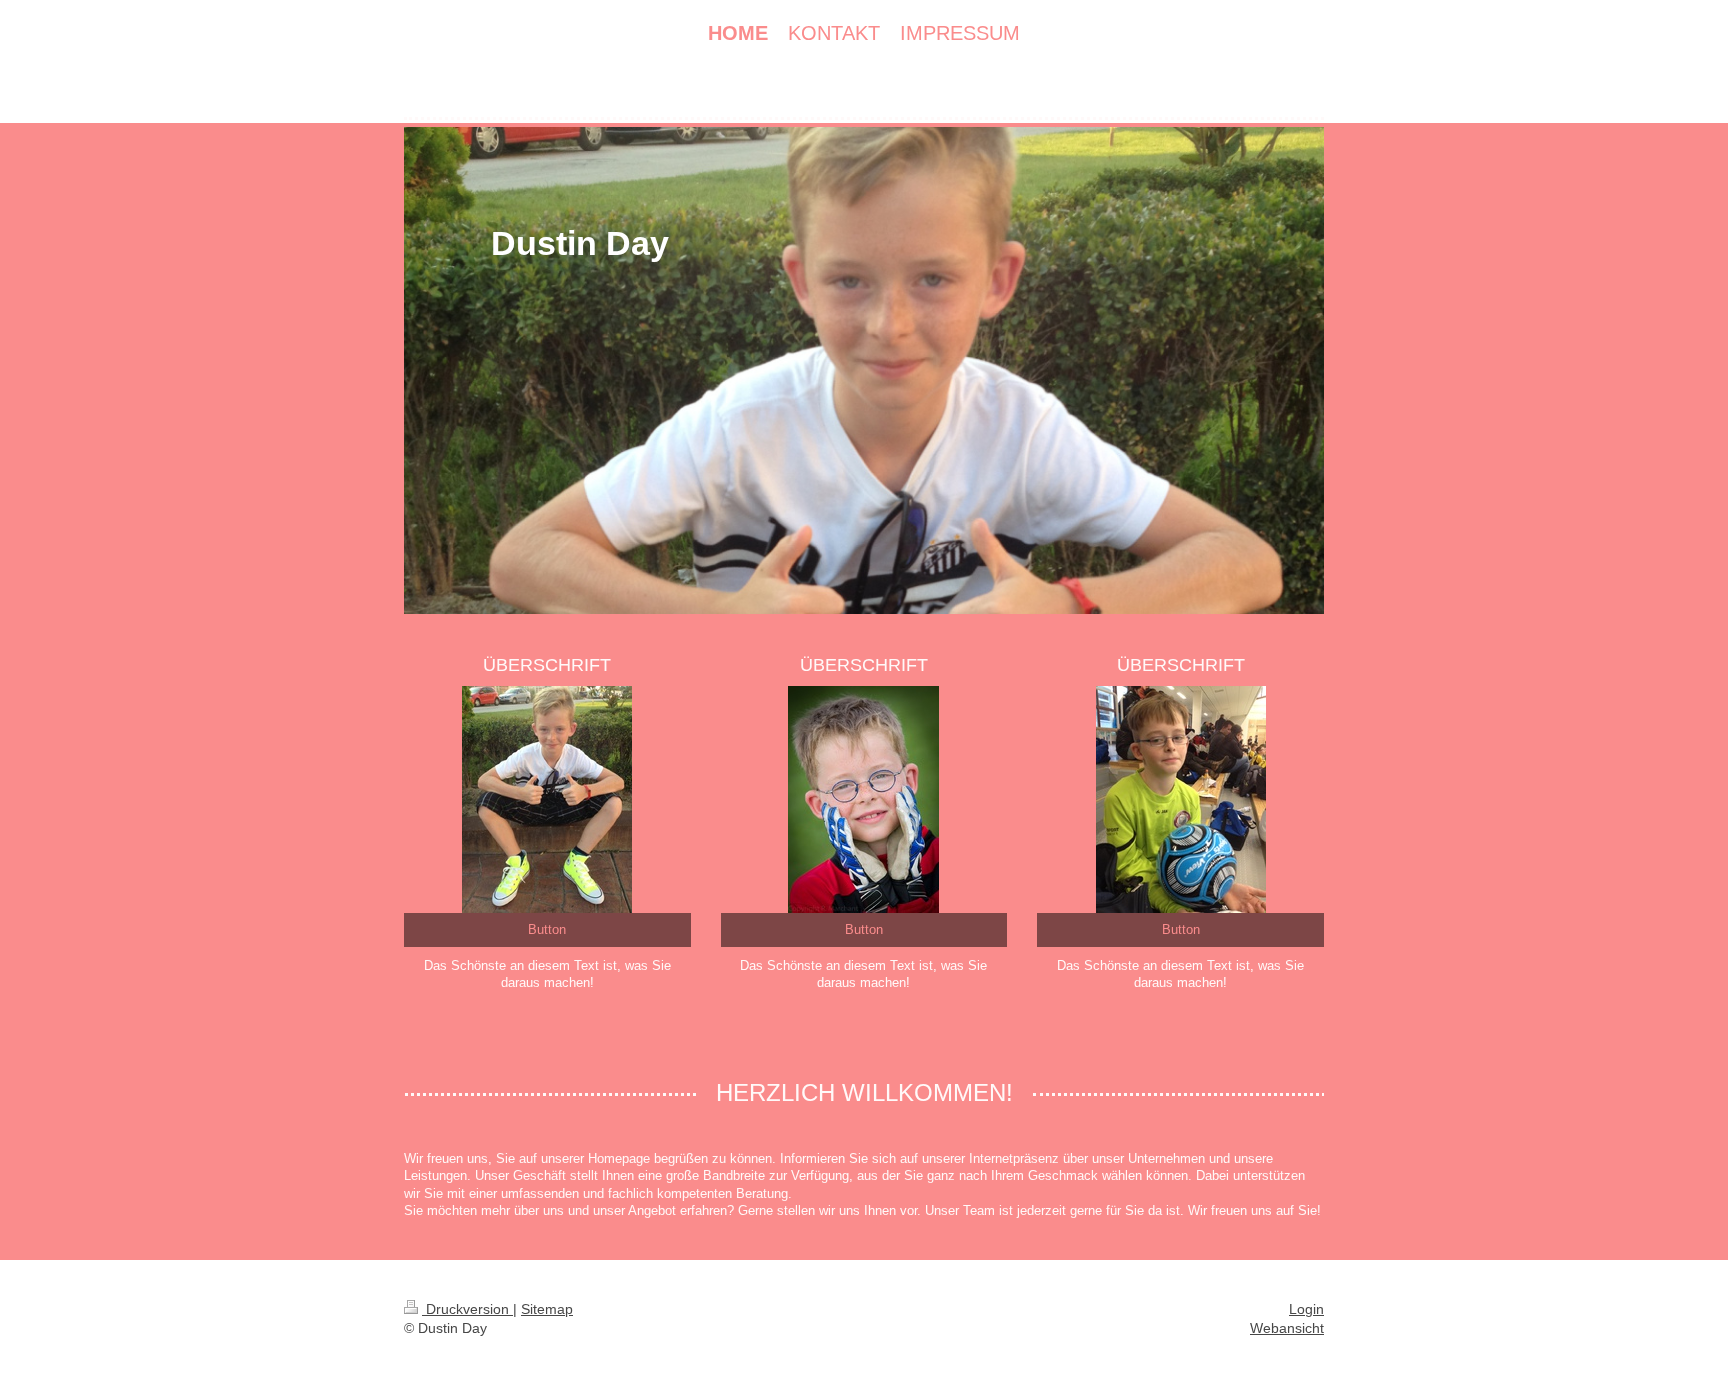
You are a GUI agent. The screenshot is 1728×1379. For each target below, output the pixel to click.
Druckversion (467, 1309)
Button (547, 929)
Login (1306, 1309)
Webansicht (1287, 1328)
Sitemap (547, 1309)
